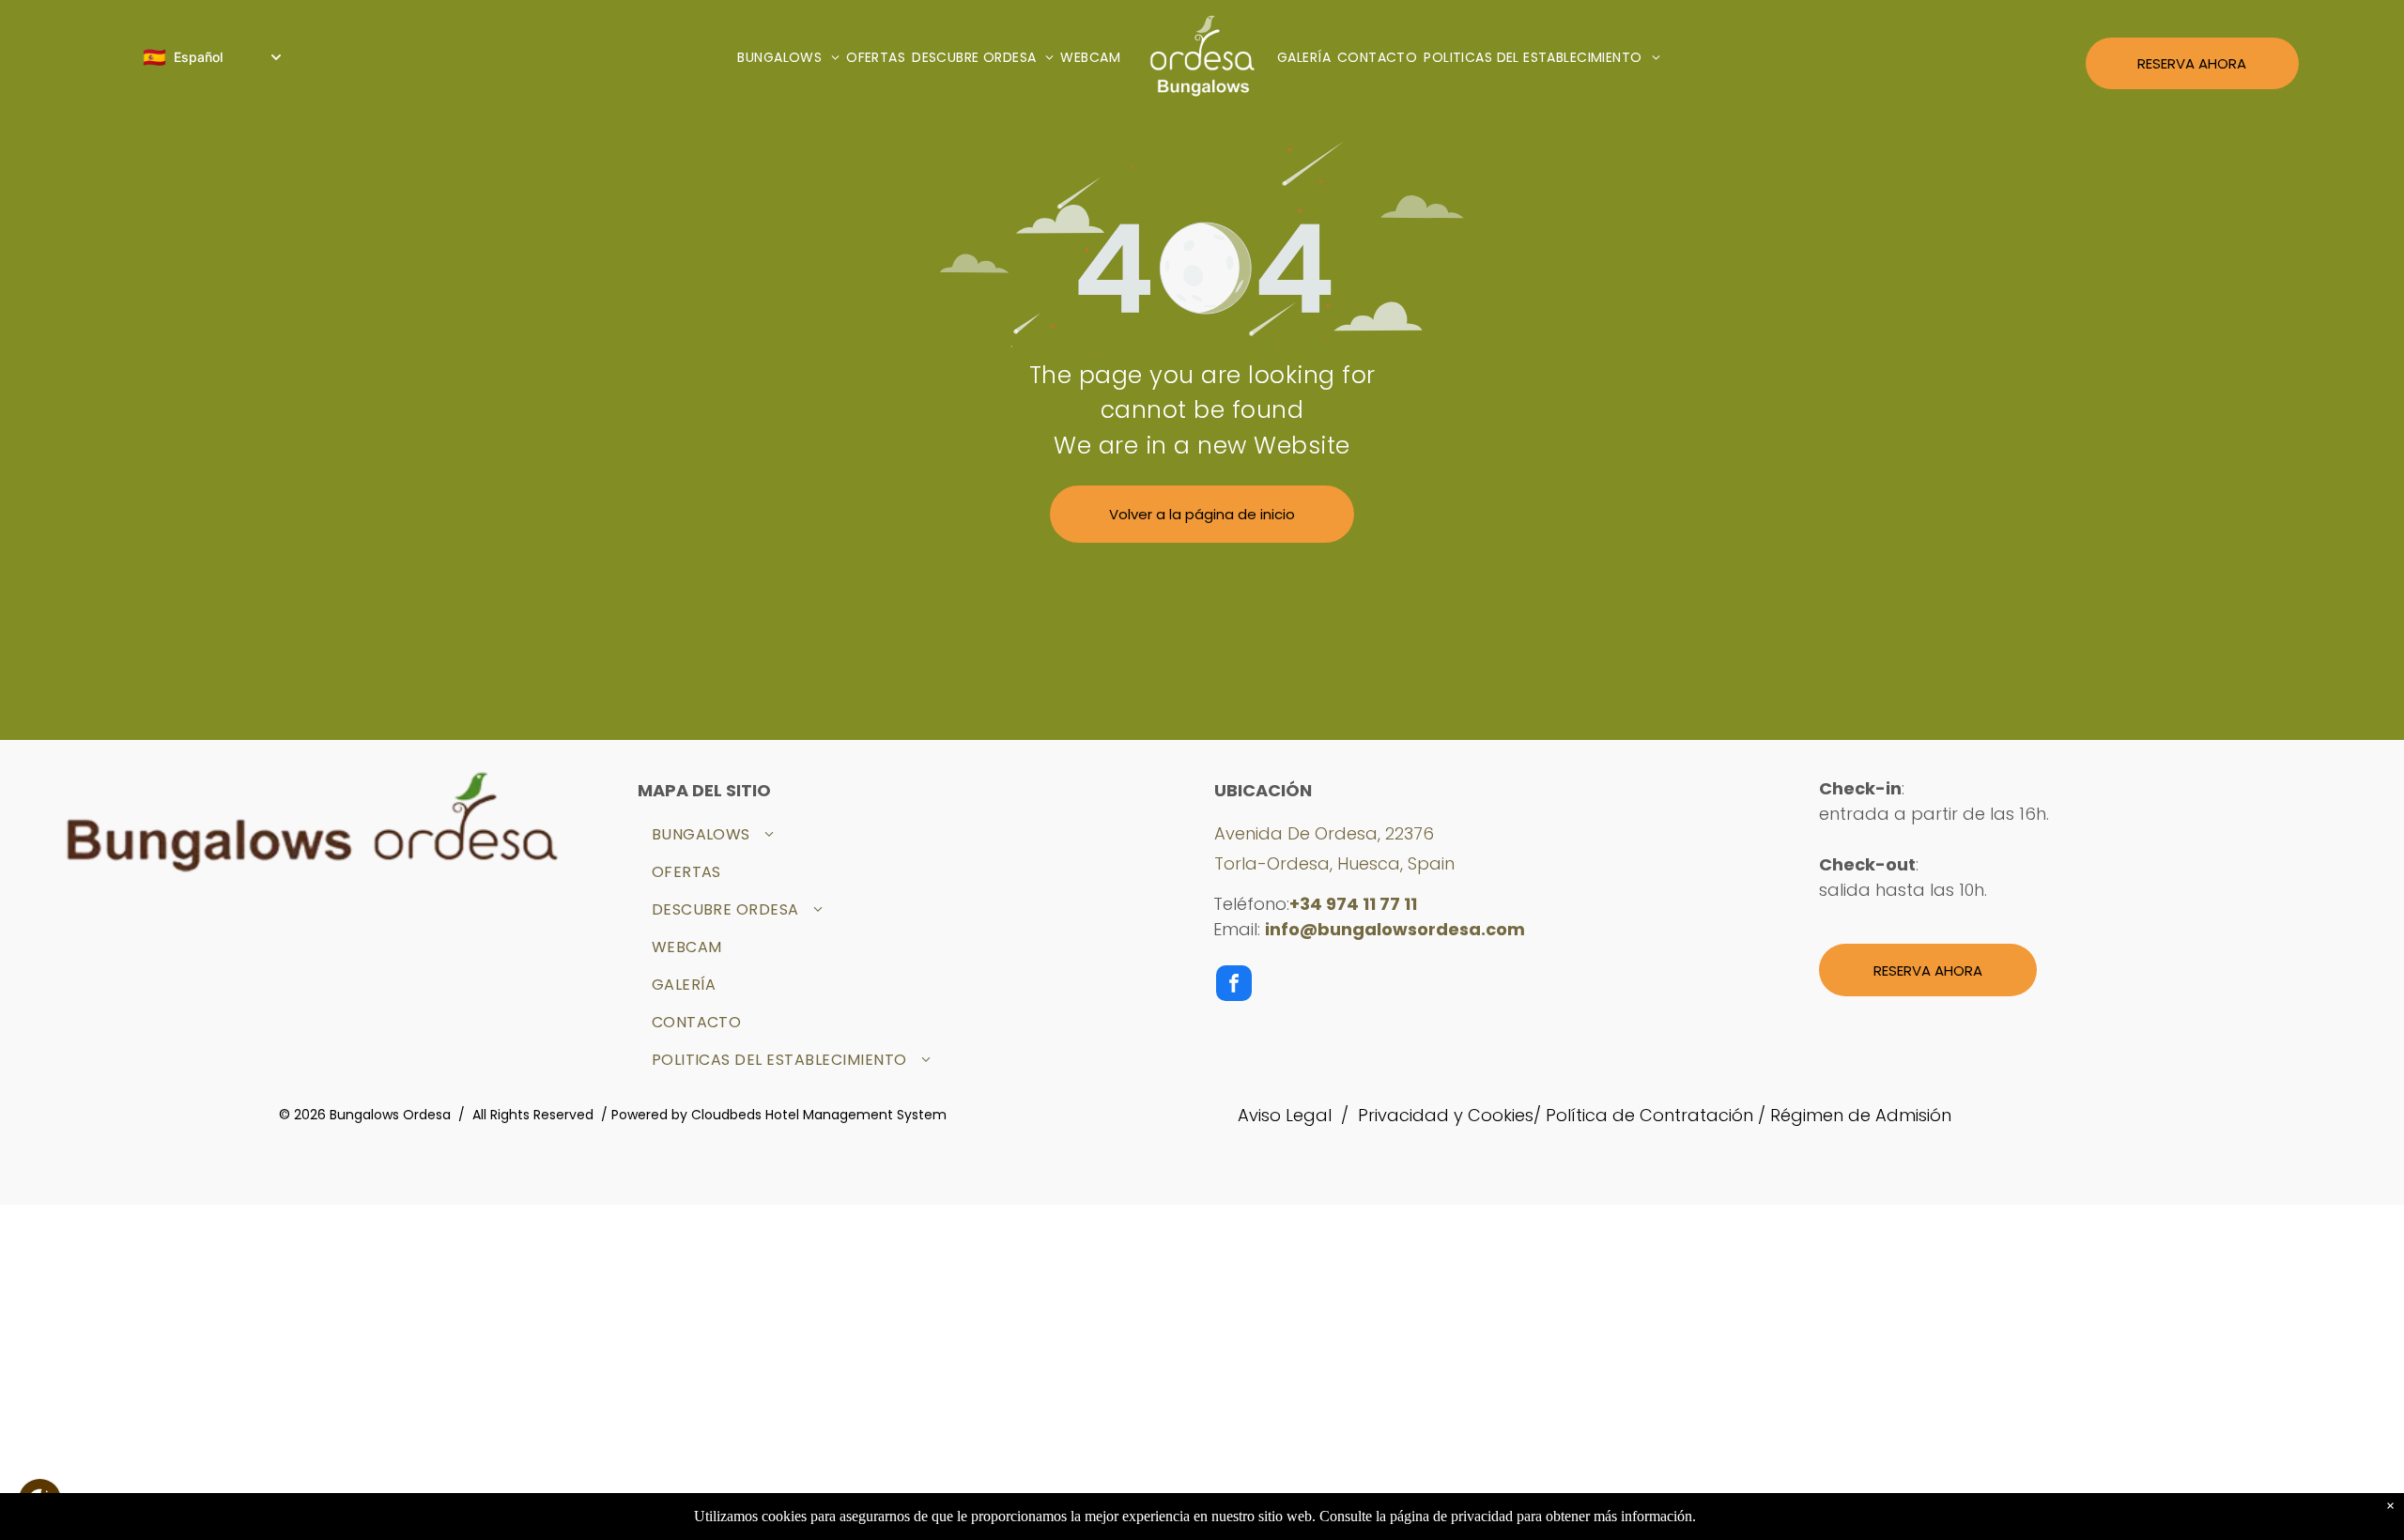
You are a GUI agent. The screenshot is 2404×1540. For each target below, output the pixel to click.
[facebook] (1234, 986)
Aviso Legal (1285, 1115)
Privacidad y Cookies (1446, 1115)
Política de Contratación (1649, 1115)
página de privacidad (1451, 1516)
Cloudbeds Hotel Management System (819, 1115)
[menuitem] (792, 58)
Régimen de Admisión (1861, 1115)
